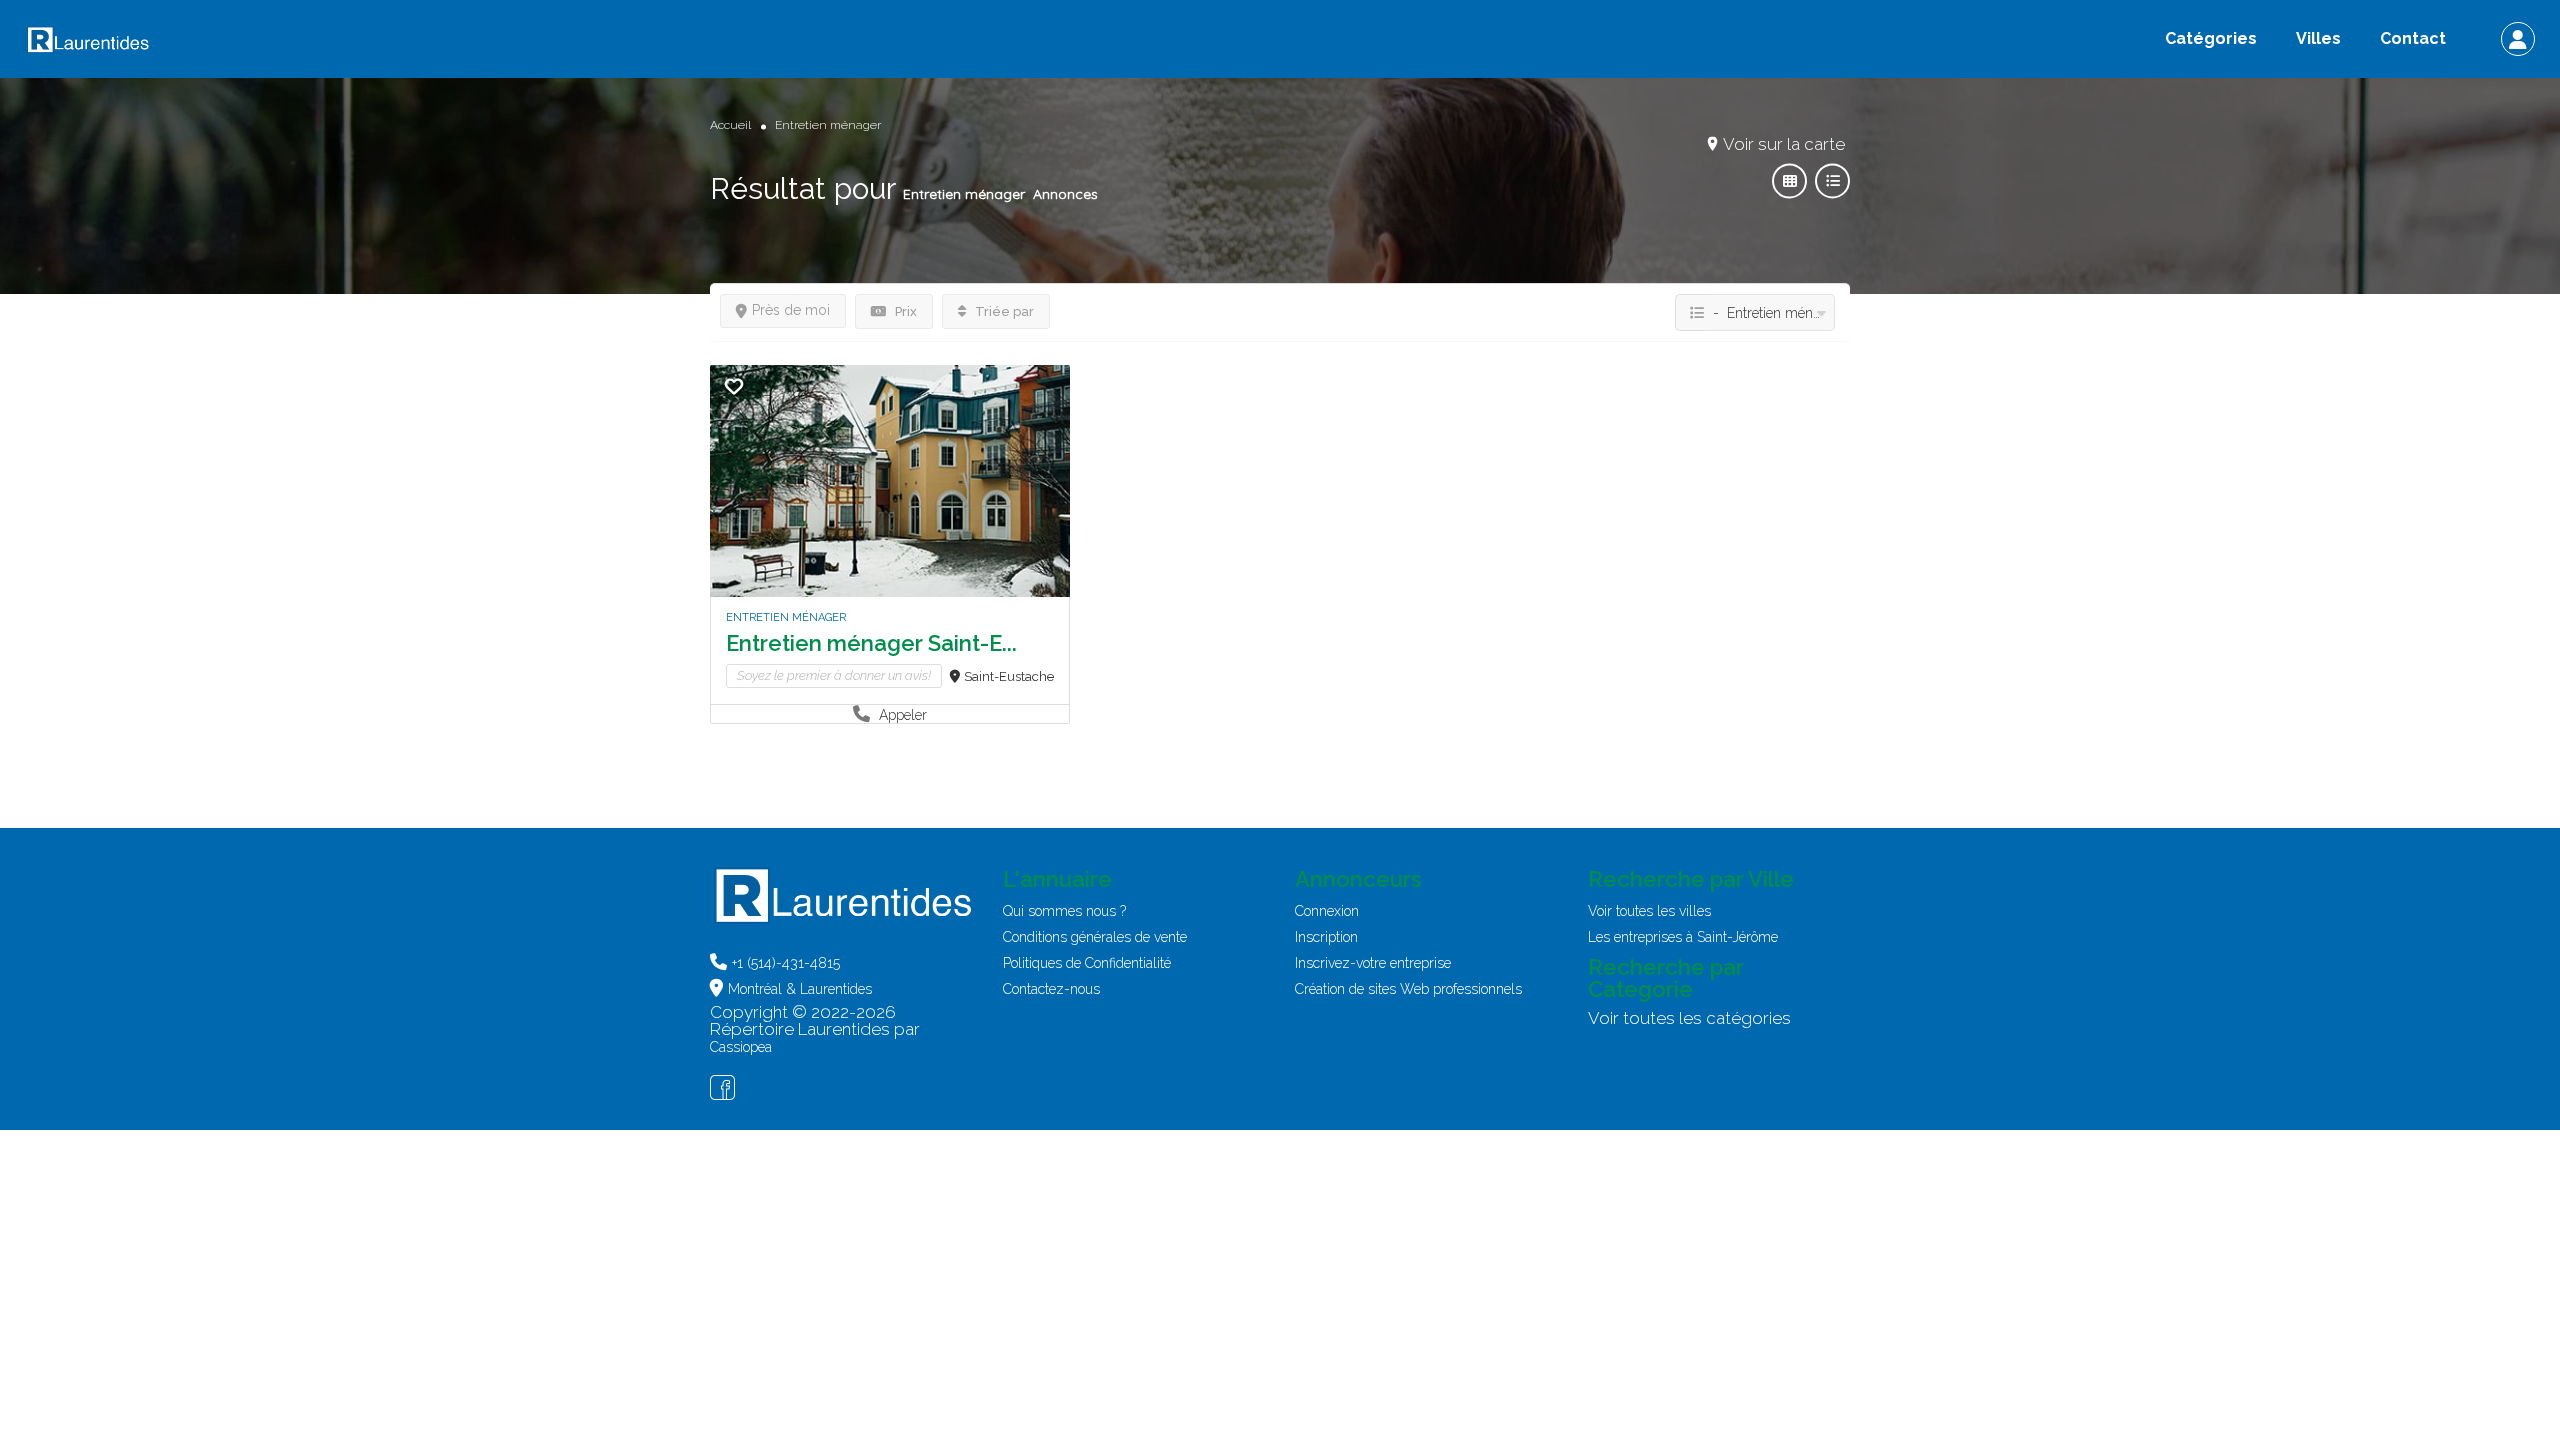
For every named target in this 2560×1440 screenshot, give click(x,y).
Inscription (1326, 937)
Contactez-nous (1051, 989)
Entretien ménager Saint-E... (871, 643)
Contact (2413, 38)
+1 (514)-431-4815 (786, 963)
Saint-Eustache (1009, 676)
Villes (2318, 38)
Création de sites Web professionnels (1408, 989)
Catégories (2211, 38)
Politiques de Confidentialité (1087, 963)
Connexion (1327, 911)
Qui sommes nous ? (1064, 911)
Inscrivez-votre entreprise (1373, 963)
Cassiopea (741, 1047)
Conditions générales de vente (1095, 937)
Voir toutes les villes (1649, 911)
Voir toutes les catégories (1689, 1018)
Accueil (730, 125)
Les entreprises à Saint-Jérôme (1683, 937)
